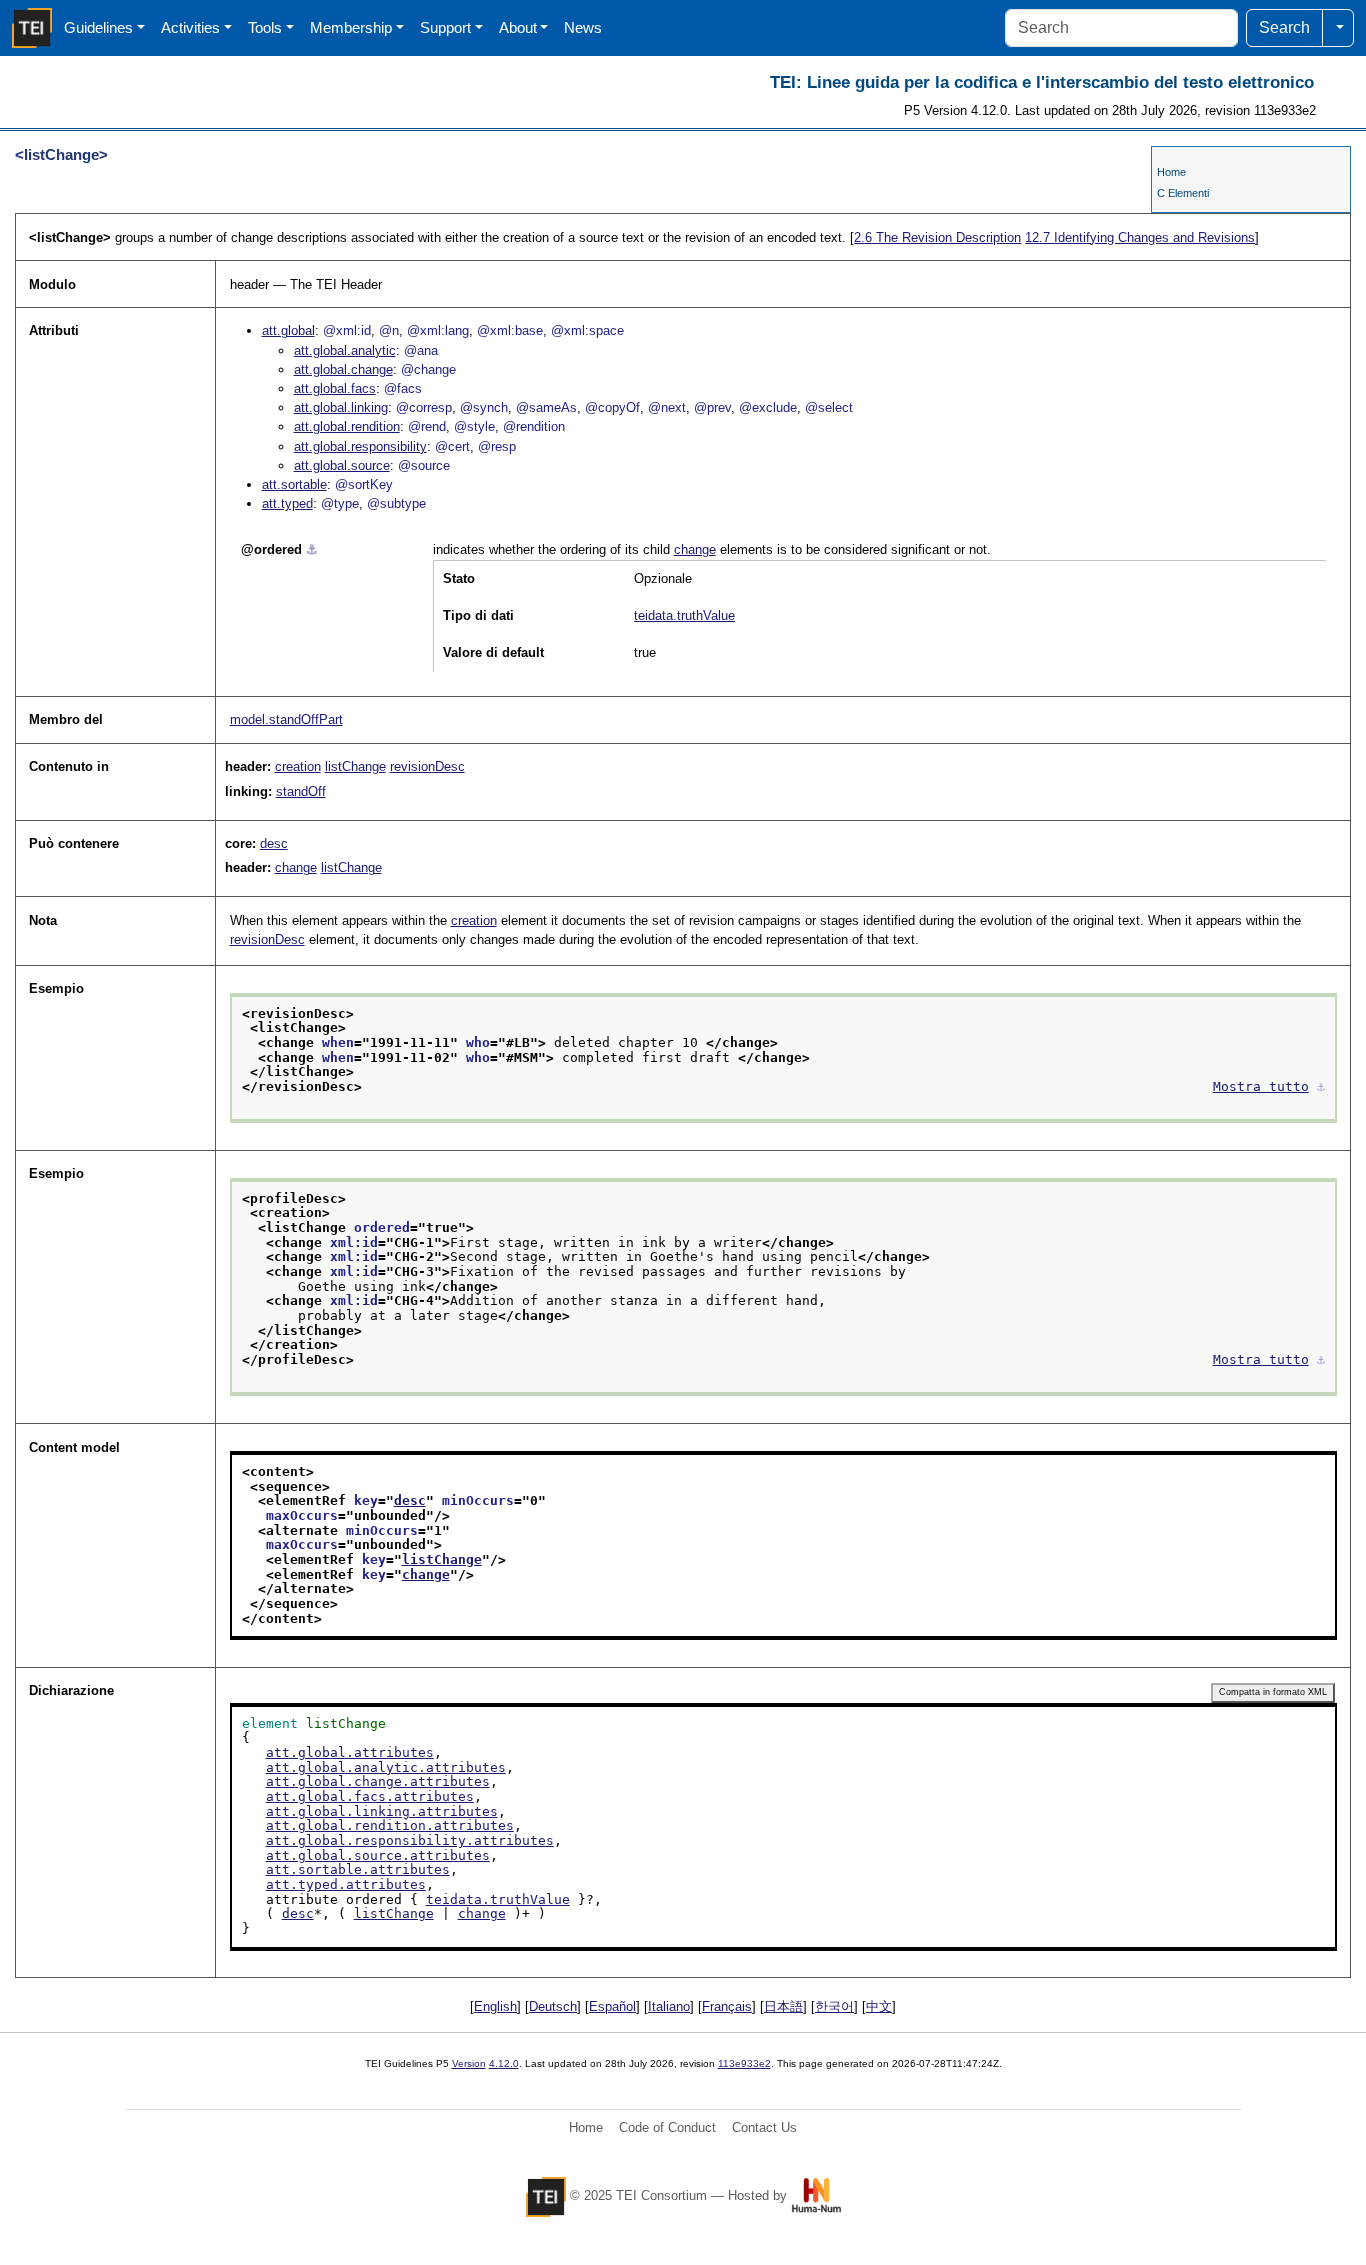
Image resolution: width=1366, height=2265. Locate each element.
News (583, 27)
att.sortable (294, 484)
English (495, 2006)
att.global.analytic (345, 350)
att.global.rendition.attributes (390, 1825)
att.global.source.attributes (378, 1855)
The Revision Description (937, 237)
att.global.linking (341, 407)
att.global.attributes (350, 1752)
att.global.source (342, 465)
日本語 (783, 2006)
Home (1171, 172)
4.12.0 (504, 2063)
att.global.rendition (347, 426)
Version (469, 2063)
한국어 (834, 2006)
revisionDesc (427, 766)
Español (612, 2006)
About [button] (518, 27)
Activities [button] (190, 27)
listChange (355, 766)
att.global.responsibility (360, 446)
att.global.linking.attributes (382, 1811)
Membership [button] (351, 27)
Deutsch (553, 2006)
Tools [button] (265, 27)
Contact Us (764, 2127)
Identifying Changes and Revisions (1140, 237)
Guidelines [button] (98, 27)
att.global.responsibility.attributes (410, 1840)
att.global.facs (335, 388)
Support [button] (445, 27)
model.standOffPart (286, 719)
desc (274, 843)
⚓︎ (312, 549)
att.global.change (343, 369)
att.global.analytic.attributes (386, 1767)
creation (298, 766)
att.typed (287, 503)
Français (727, 2006)
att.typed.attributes (346, 1884)
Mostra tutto (1261, 1086)
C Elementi (1183, 193)
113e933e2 (744, 2063)
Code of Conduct (667, 2127)
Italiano (669, 2006)
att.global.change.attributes (378, 1781)
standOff (301, 791)
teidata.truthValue (684, 615)
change (695, 549)
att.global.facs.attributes (370, 1796)
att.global (288, 330)
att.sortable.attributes (358, 1869)
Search (1284, 27)
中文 (879, 2006)
